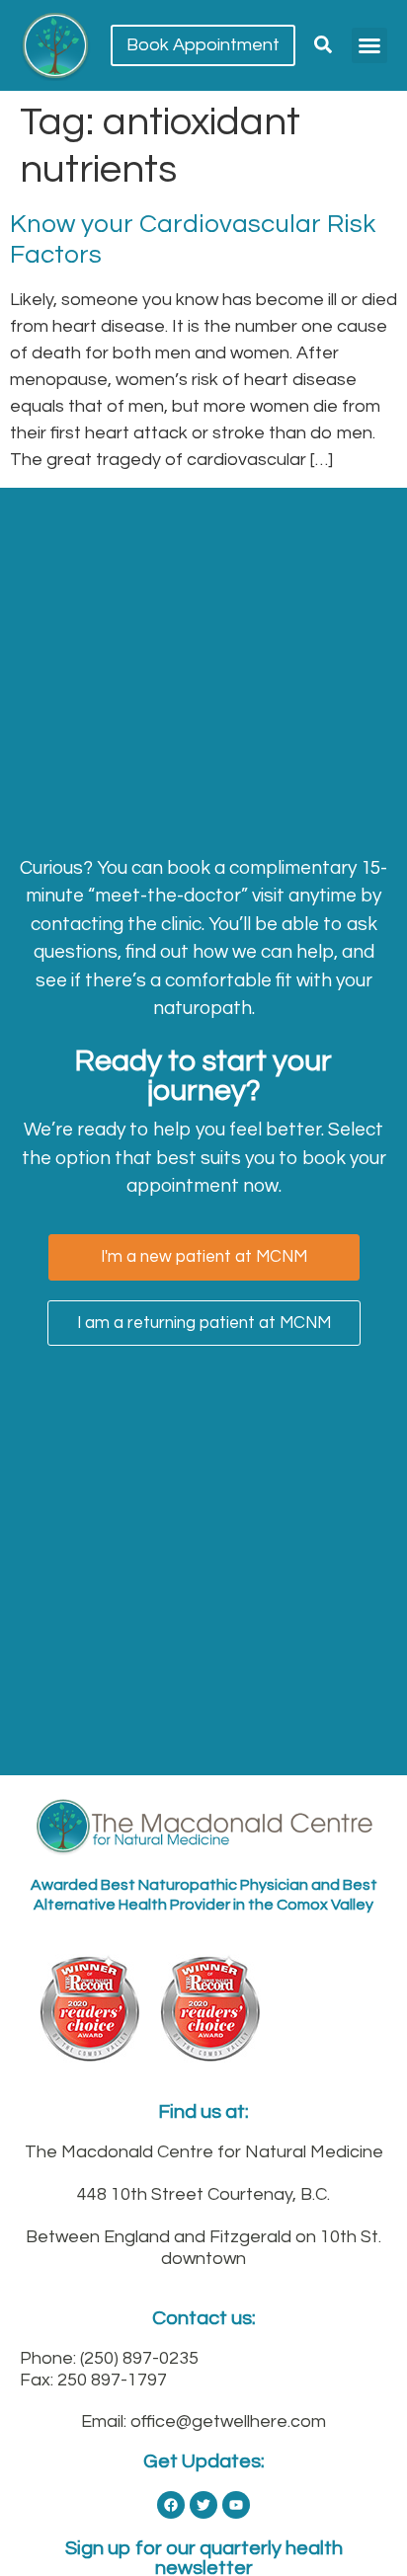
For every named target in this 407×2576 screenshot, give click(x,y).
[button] (369, 45)
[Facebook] (171, 2505)
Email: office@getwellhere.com (203, 2421)
